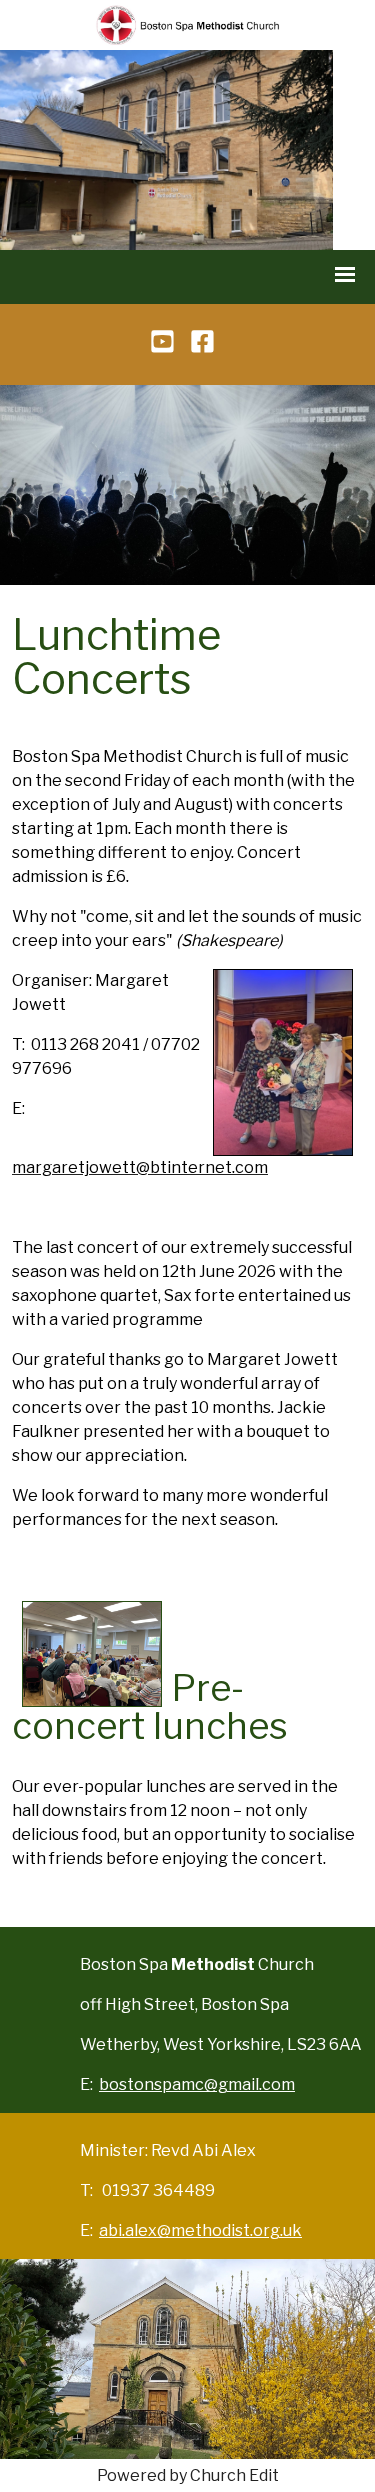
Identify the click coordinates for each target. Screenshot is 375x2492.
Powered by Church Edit (188, 2475)
